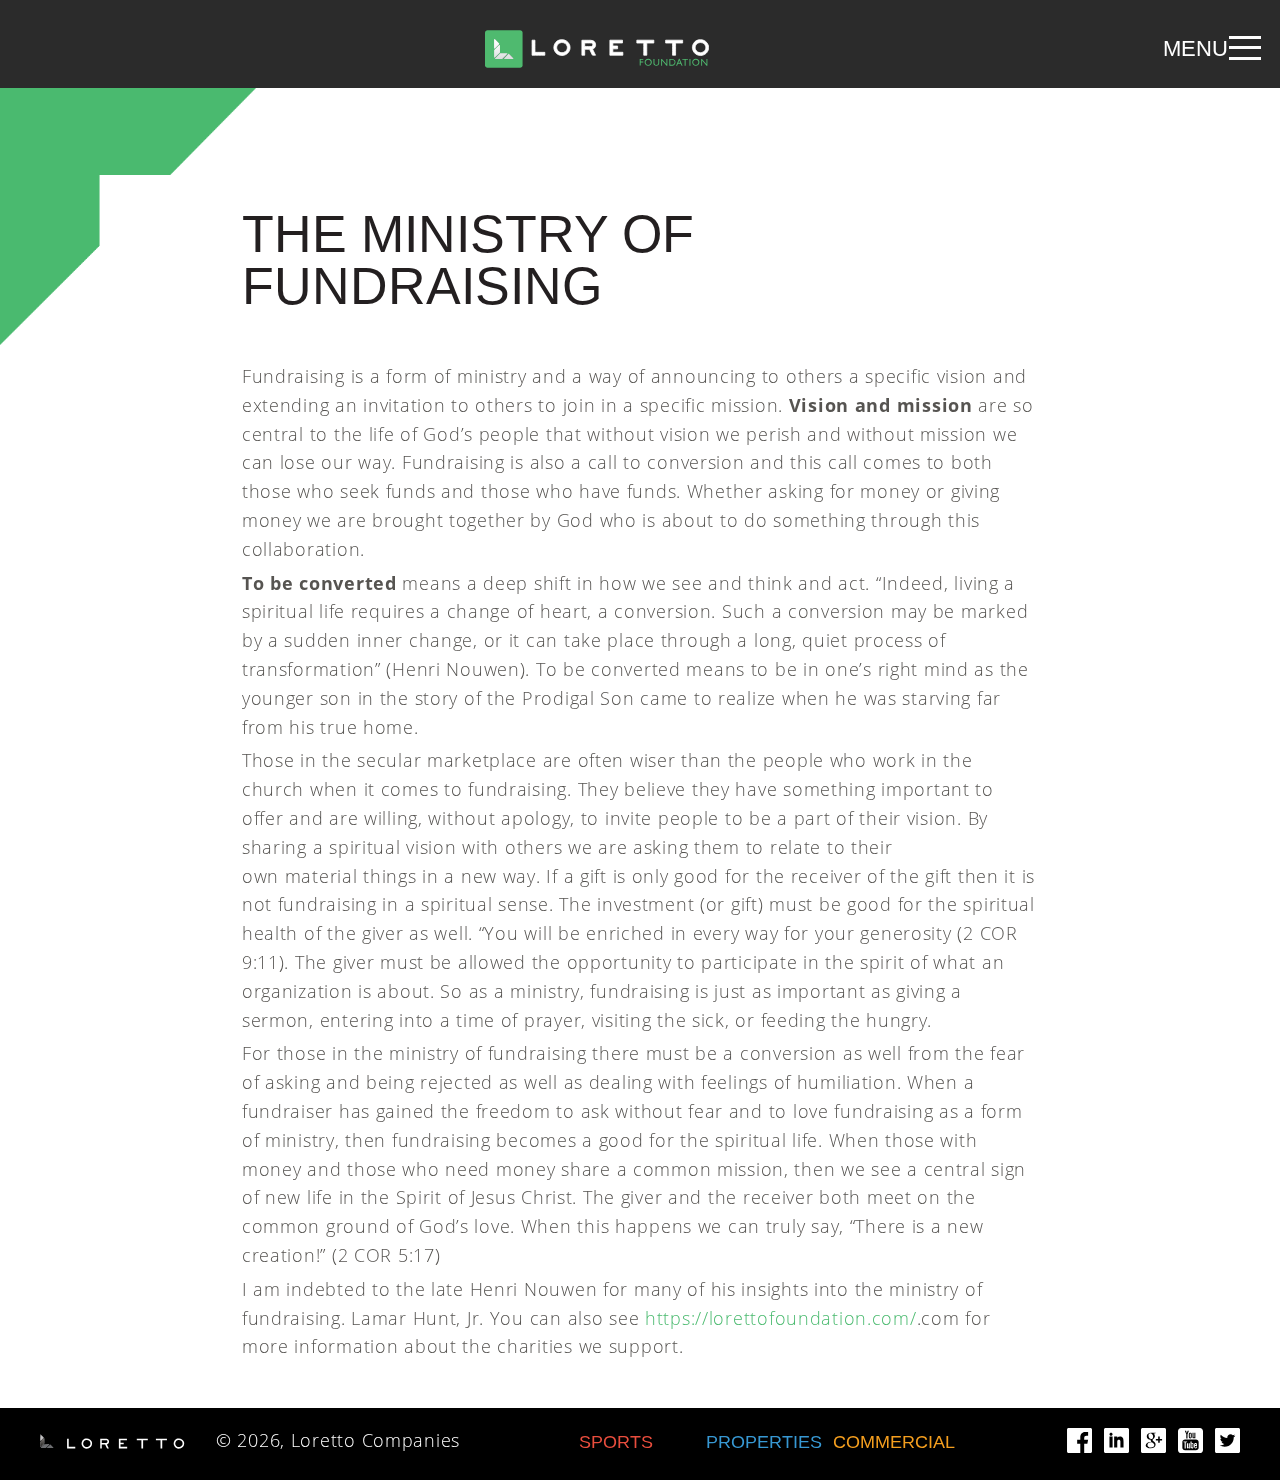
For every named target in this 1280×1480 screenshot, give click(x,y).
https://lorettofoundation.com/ (781, 1318)
